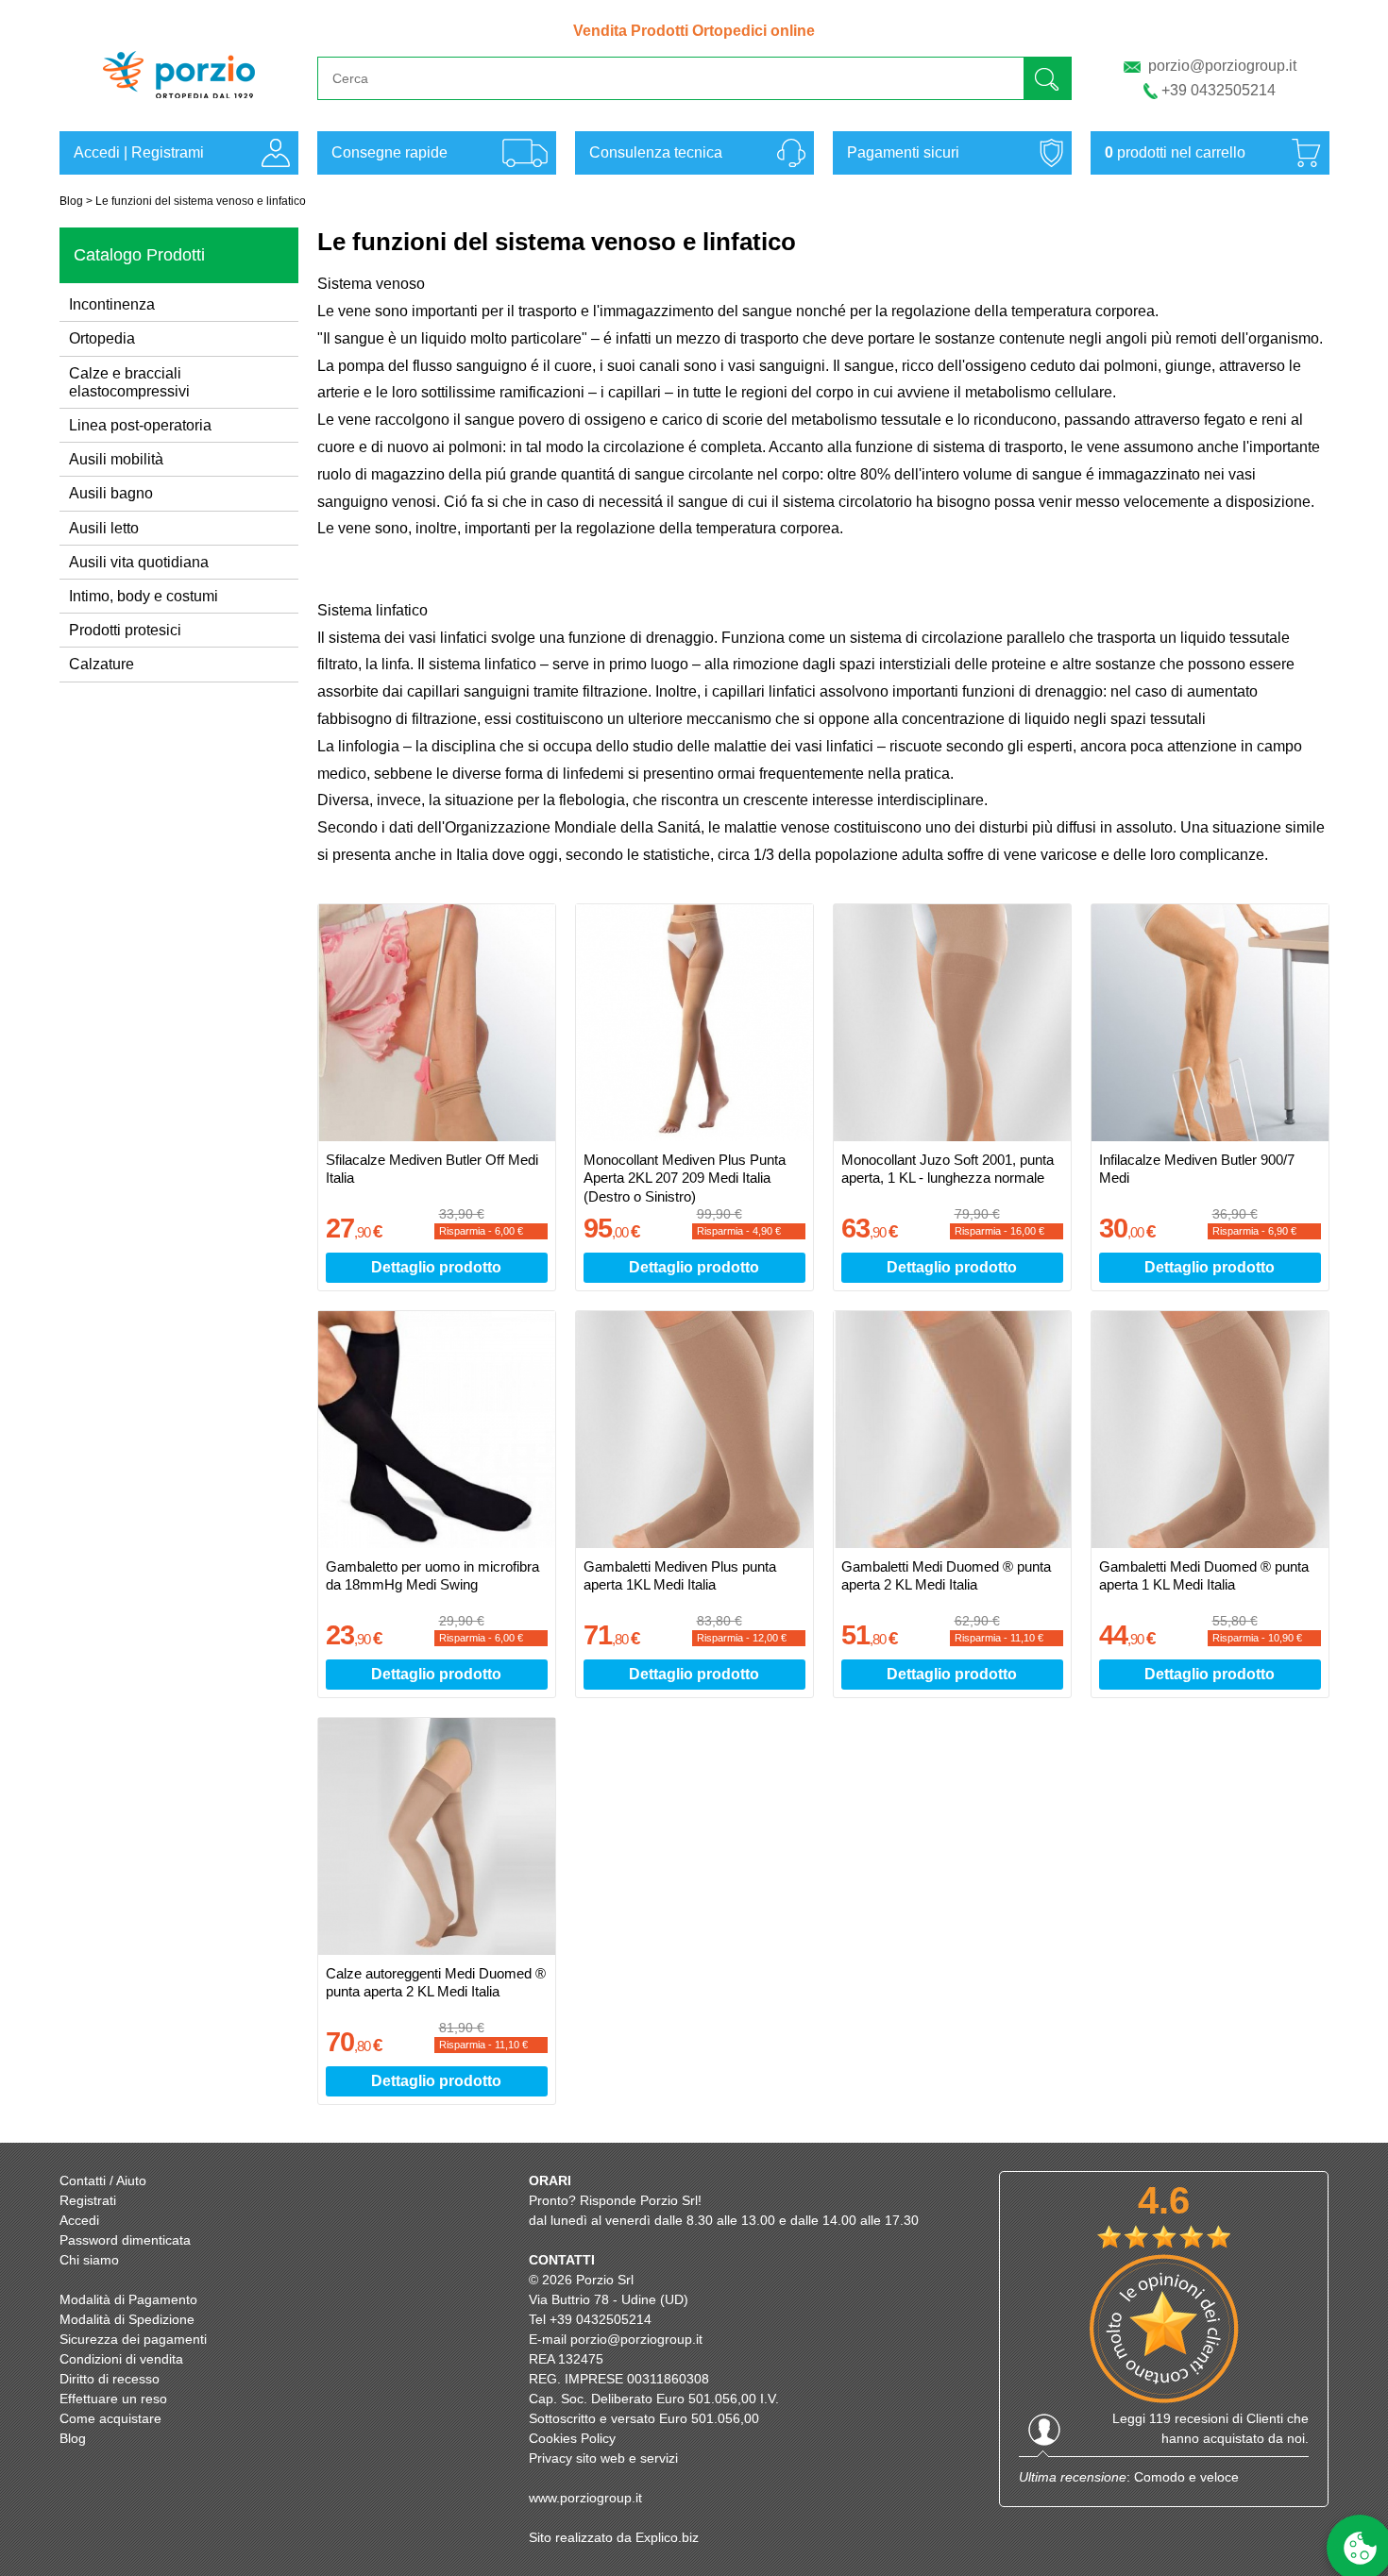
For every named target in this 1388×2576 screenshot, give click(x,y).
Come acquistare (110, 2418)
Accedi (97, 152)
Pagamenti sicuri (903, 152)
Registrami (168, 152)
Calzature (102, 664)
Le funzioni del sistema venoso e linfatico (201, 201)
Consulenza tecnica (656, 152)
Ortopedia (102, 338)
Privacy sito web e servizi (603, 2458)
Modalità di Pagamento (128, 2299)
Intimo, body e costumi (144, 596)
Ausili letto (104, 528)
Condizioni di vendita (121, 2359)
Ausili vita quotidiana (139, 562)
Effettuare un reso (113, 2399)
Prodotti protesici (125, 630)
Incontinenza (112, 304)
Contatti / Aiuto (103, 2180)
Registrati (88, 2200)
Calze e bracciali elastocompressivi (129, 382)
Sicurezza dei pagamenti (133, 2339)
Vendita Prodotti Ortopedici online (694, 31)
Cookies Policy (572, 2438)
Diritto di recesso (110, 2379)
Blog (71, 201)
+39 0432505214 (1219, 90)
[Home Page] (179, 107)
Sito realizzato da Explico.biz (614, 2537)
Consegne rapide (389, 152)
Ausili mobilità (116, 459)
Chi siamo (89, 2260)
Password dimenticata (125, 2240)
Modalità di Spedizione (127, 2319)
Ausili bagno (111, 493)
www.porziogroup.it (585, 2498)
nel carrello (1175, 152)
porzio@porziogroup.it (1222, 66)
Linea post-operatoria (140, 425)
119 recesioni (1189, 2418)
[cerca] (1047, 78)
